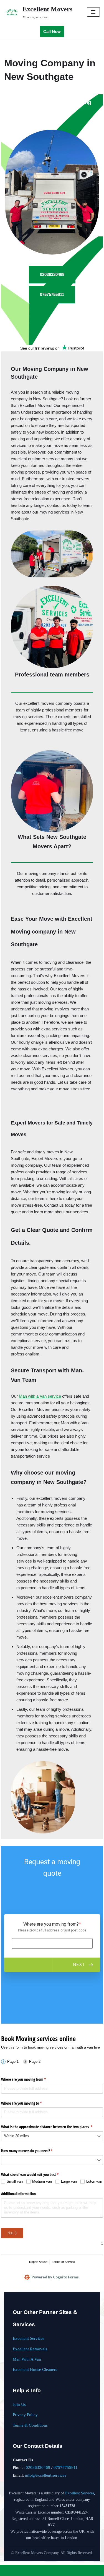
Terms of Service (63, 2262)
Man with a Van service (40, 1396)
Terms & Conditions (30, 2425)
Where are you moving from (30, 2079)
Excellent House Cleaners (35, 2369)
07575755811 (66, 2467)
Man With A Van (27, 2359)
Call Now (52, 32)
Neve (31, 2570)
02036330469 (38, 2467)
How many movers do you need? (33, 2151)
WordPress (69, 2570)
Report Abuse (38, 2262)
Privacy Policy (25, 2415)
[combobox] (52, 2136)
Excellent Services (29, 2338)
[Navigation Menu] (93, 12)
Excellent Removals (30, 2349)
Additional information (18, 2194)
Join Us (19, 2404)
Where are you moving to (28, 2103)
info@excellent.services (46, 2475)
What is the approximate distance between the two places (52, 2127)
